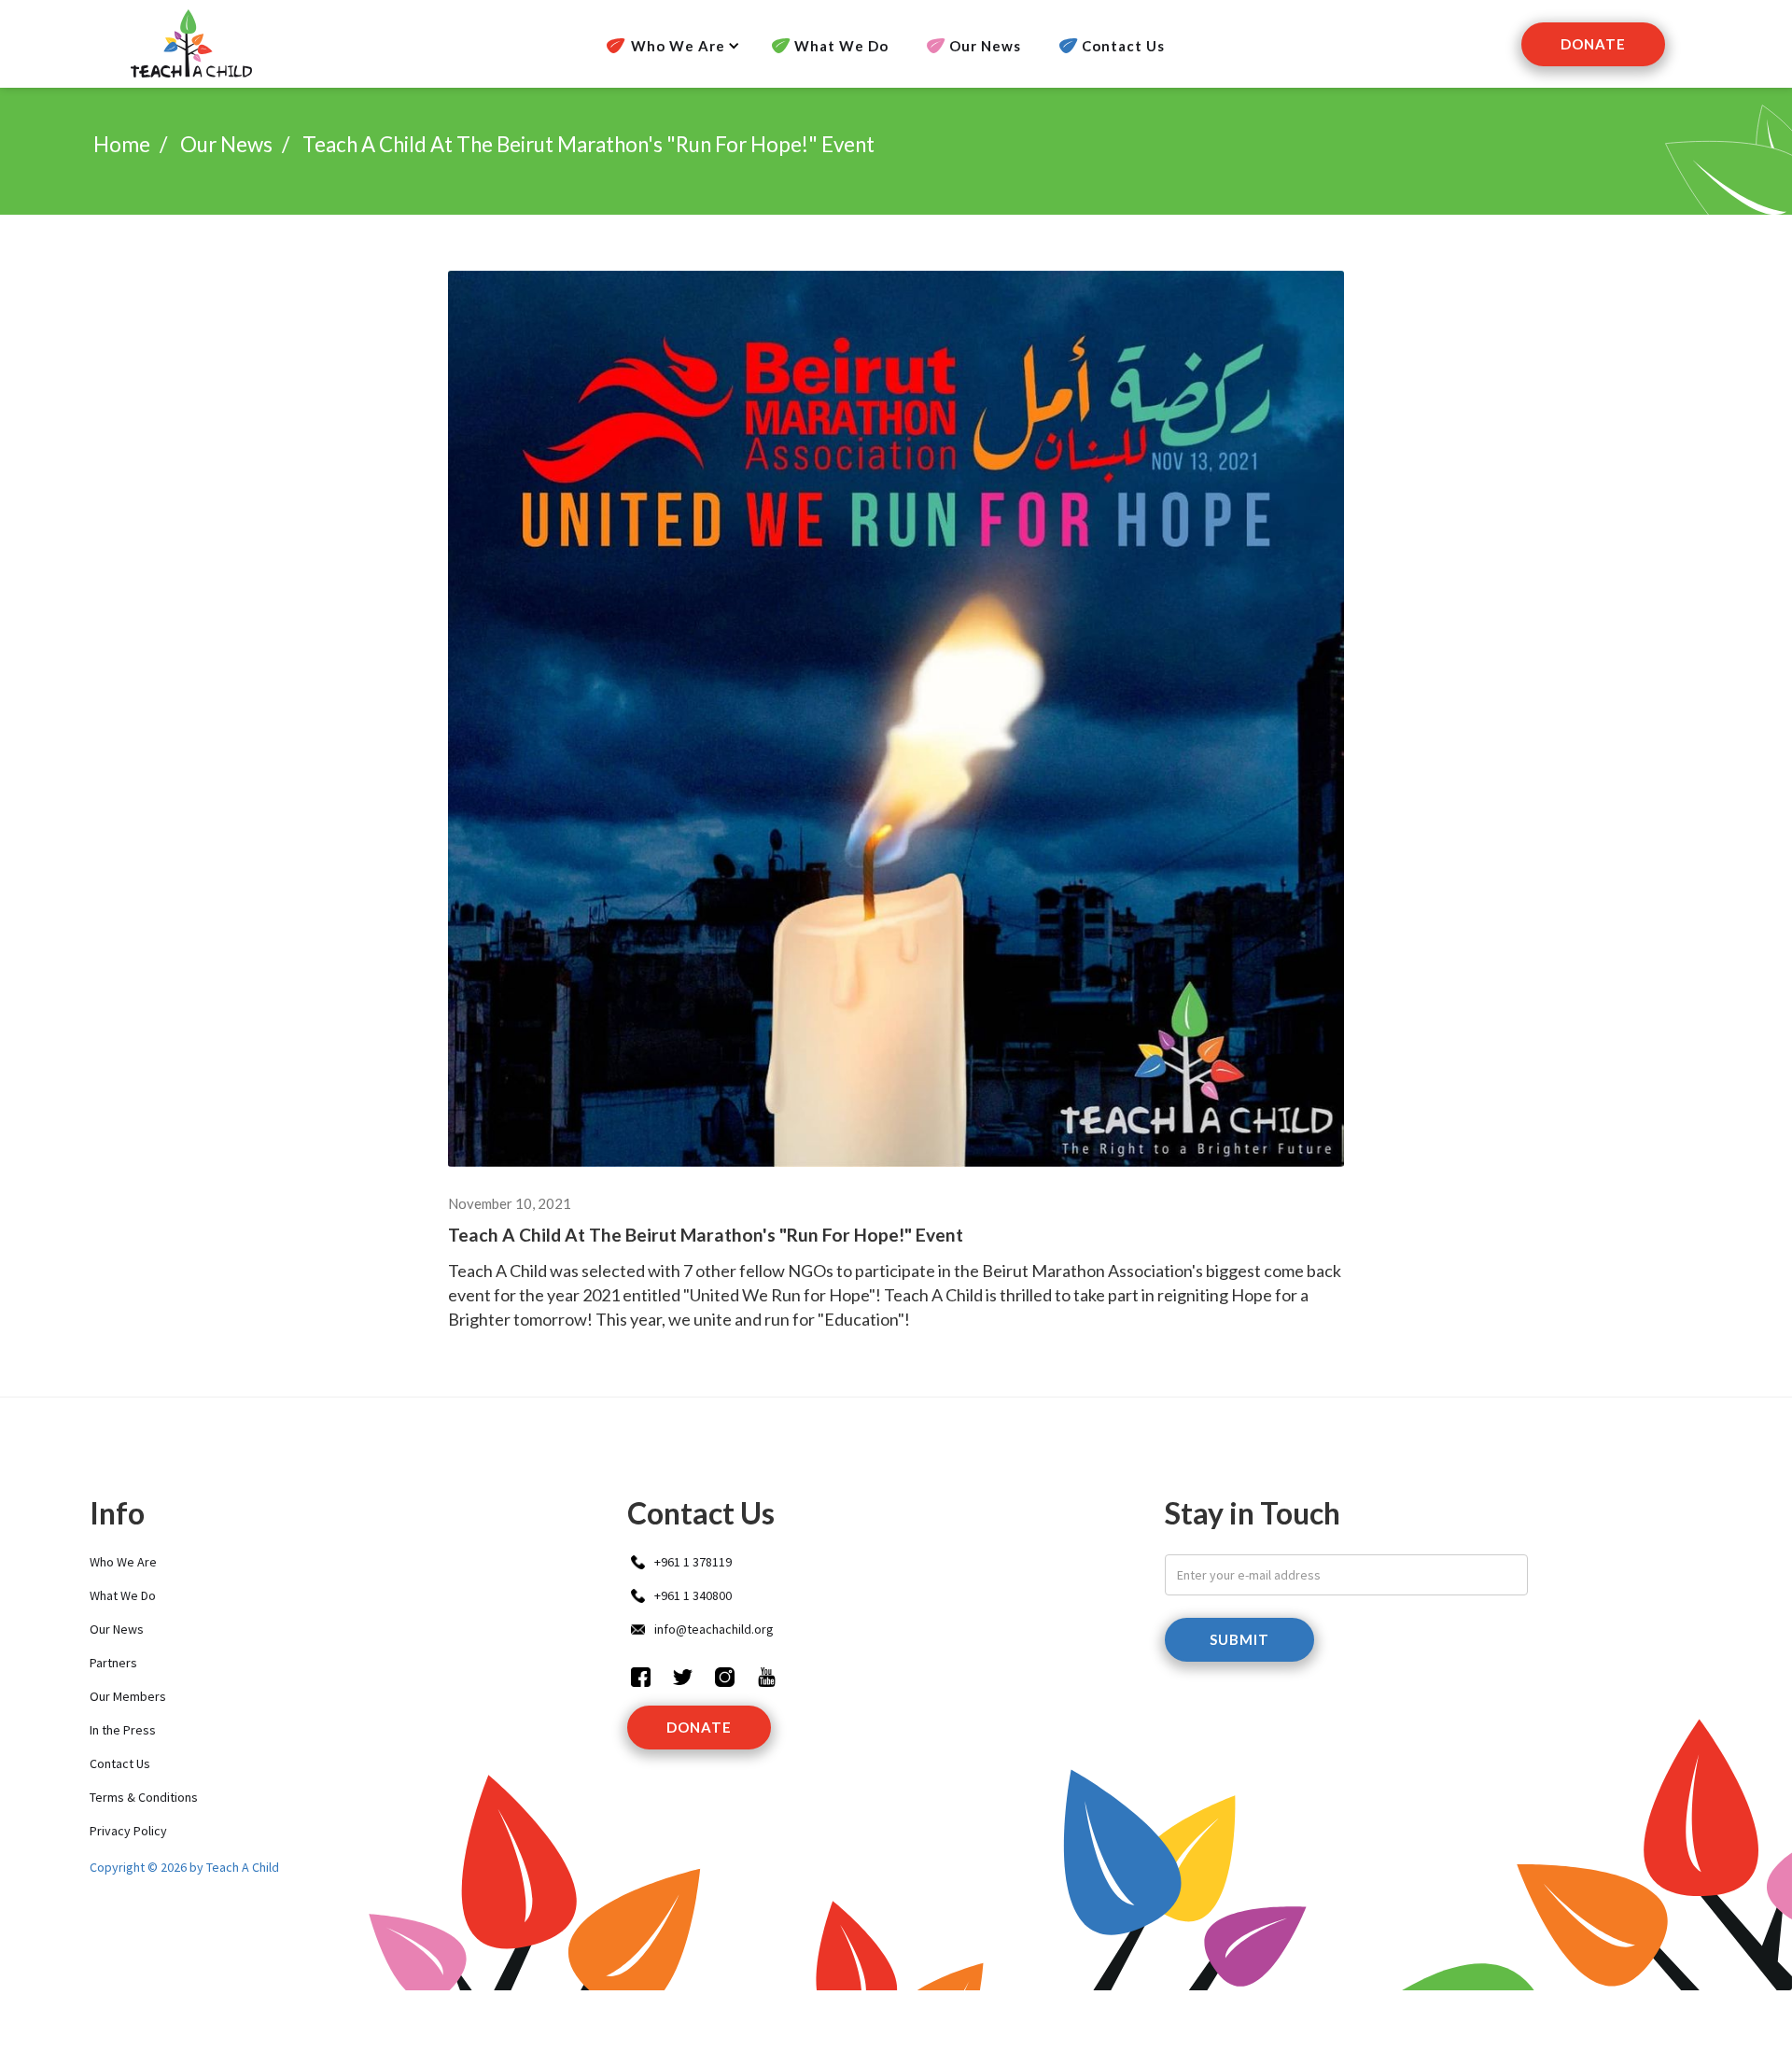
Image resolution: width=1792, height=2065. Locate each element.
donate (699, 1727)
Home (122, 144)
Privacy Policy (128, 1831)
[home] (189, 44)
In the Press (123, 1730)
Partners (113, 1663)
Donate (1593, 44)
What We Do (841, 46)
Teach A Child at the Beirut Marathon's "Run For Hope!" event (588, 144)
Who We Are (123, 1562)
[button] (667, 46)
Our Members (128, 1696)
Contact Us (1123, 46)
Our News (985, 46)
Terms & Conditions (144, 1797)
